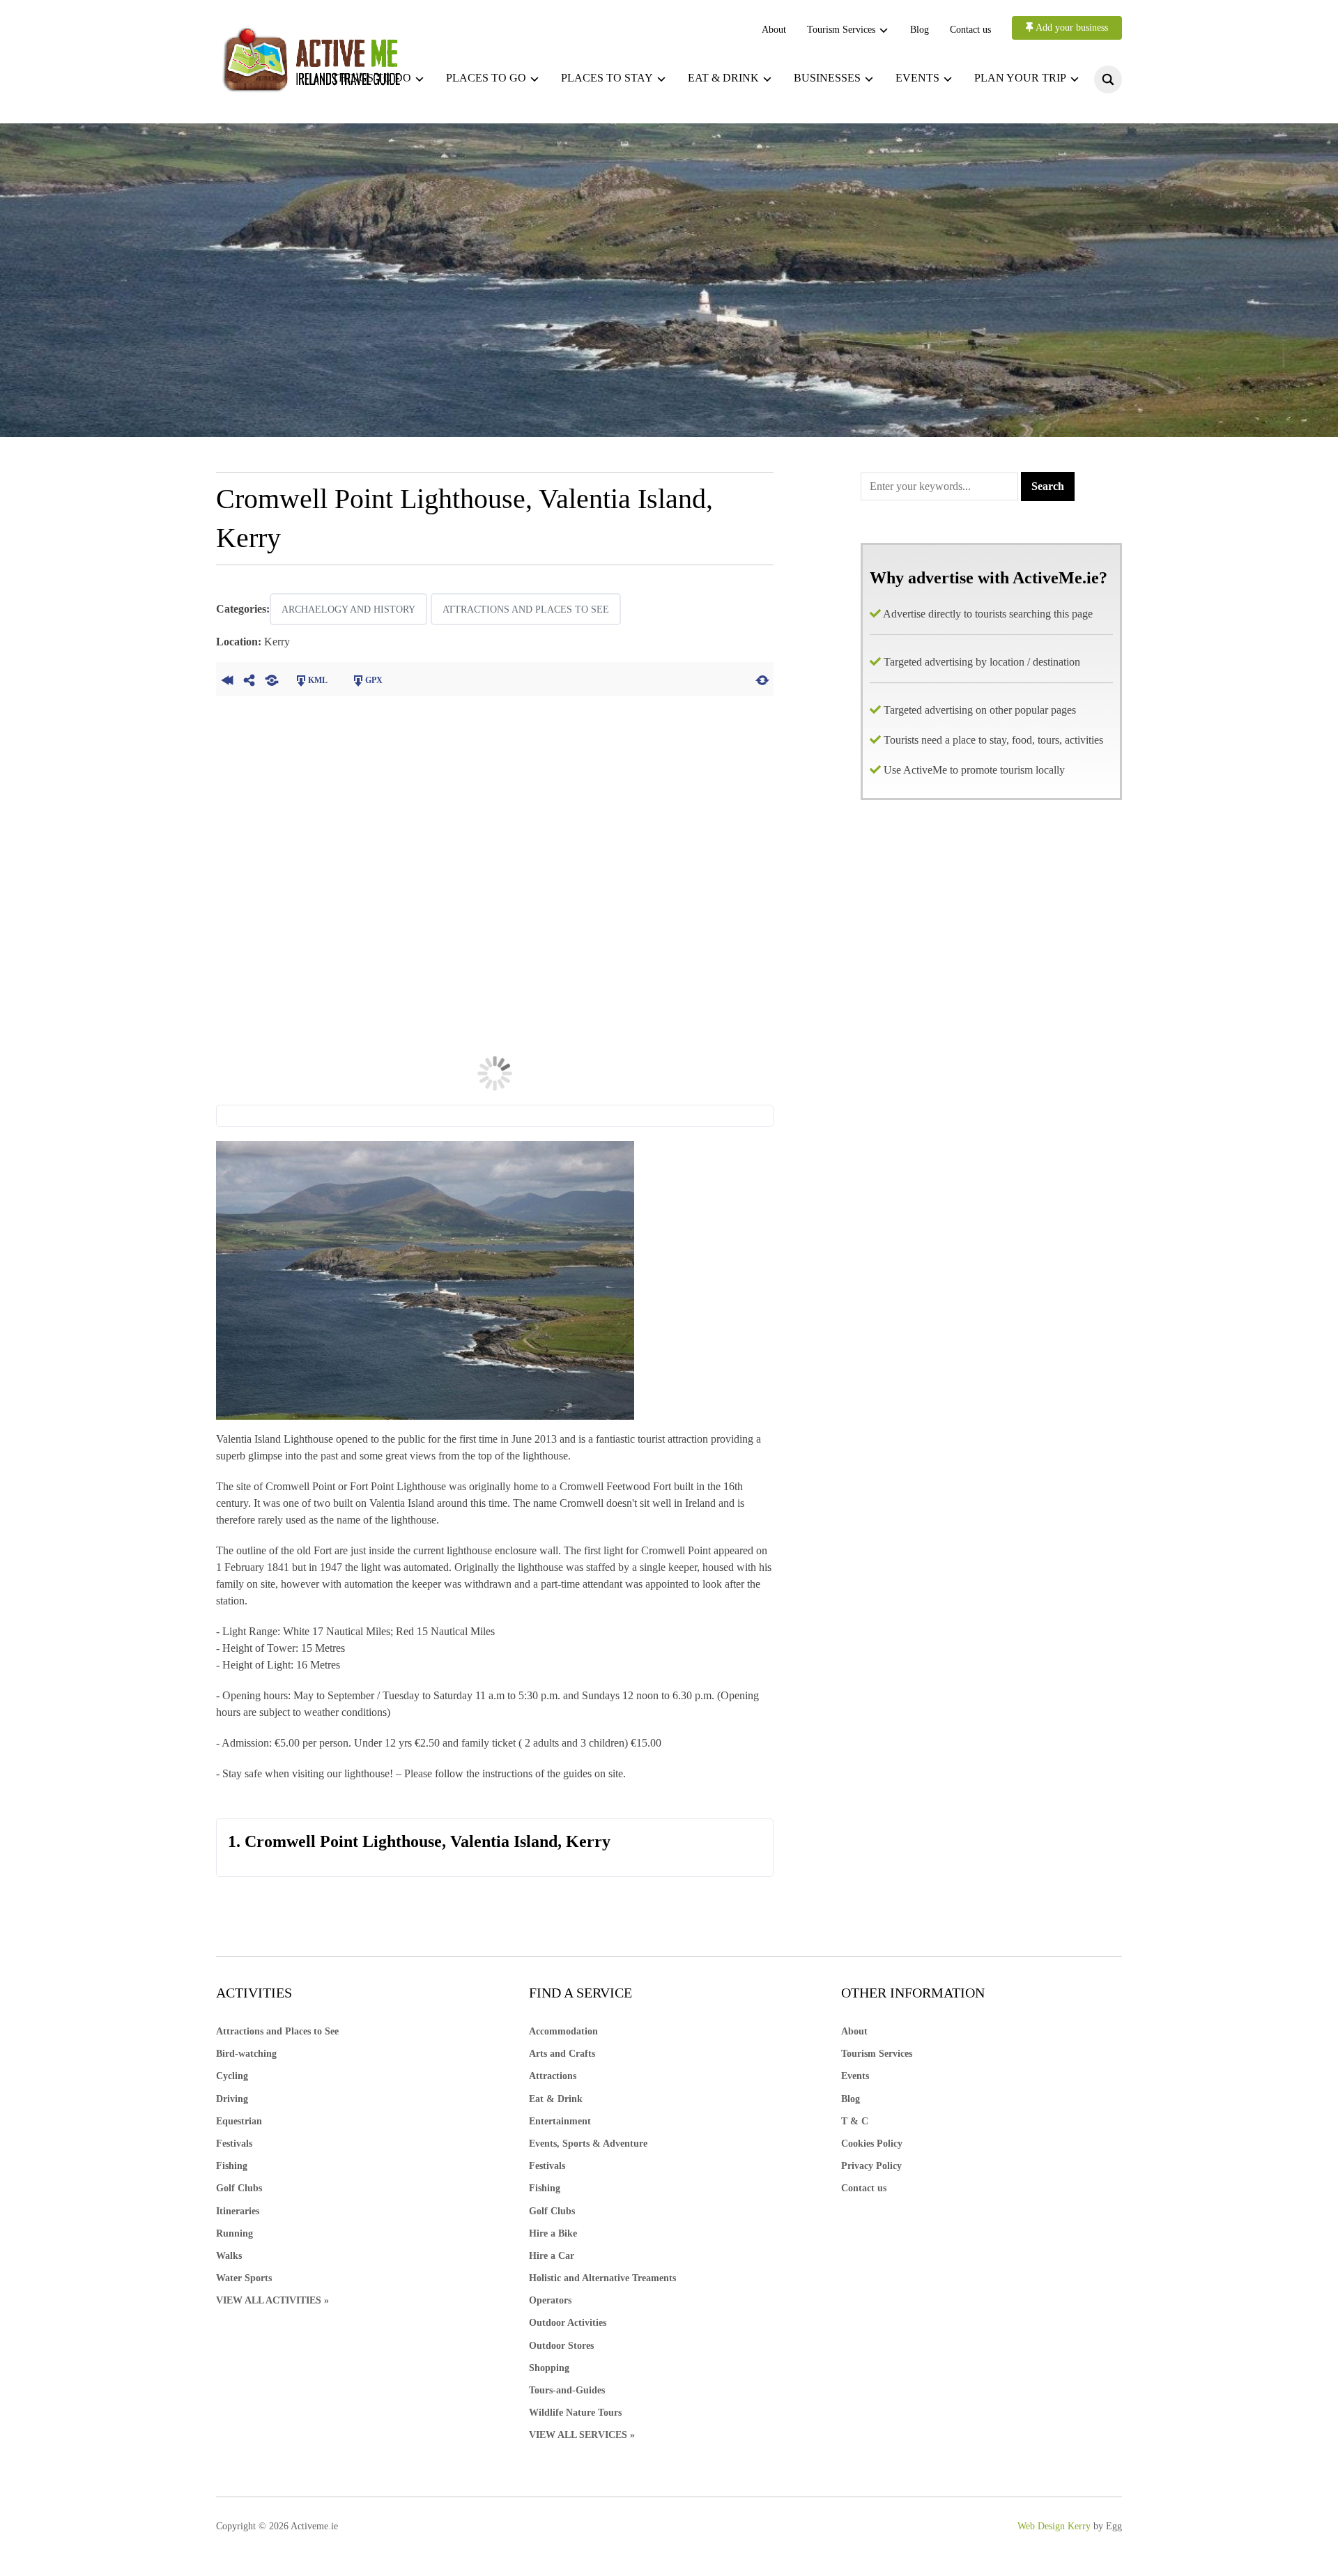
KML (318, 680)
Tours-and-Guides (567, 2390)
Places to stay (607, 78)
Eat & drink (723, 78)
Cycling (232, 2076)
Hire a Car (552, 2256)
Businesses (827, 78)
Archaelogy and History (348, 609)
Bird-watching (246, 2054)
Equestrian (239, 2121)
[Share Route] (249, 679)
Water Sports (244, 2278)
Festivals (234, 2144)
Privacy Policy (871, 2166)
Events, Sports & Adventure (588, 2144)
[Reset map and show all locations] (762, 679)
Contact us (970, 30)
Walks (229, 2256)
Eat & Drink (556, 2099)
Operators (550, 2300)
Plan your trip (1020, 78)
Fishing (232, 2166)
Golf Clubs (239, 2188)
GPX (374, 680)
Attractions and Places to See (526, 609)
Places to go (486, 78)
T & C (855, 2121)
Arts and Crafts (562, 2054)
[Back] (227, 679)
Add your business (1071, 28)
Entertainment (560, 2121)
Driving (232, 2099)
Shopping (549, 2368)
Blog (920, 30)
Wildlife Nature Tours (575, 2413)
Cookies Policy (872, 2144)
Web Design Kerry (1054, 2526)
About (774, 30)
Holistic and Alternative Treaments (602, 2278)
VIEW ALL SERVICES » (582, 2435)
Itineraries (238, 2211)
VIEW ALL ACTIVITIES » (272, 2300)
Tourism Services (841, 30)
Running (234, 2233)
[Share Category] (272, 679)
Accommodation (563, 2031)
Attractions (553, 2076)
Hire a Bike (553, 2233)
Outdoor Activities (568, 2323)
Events (917, 78)
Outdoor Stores (561, 2346)
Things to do (371, 78)
